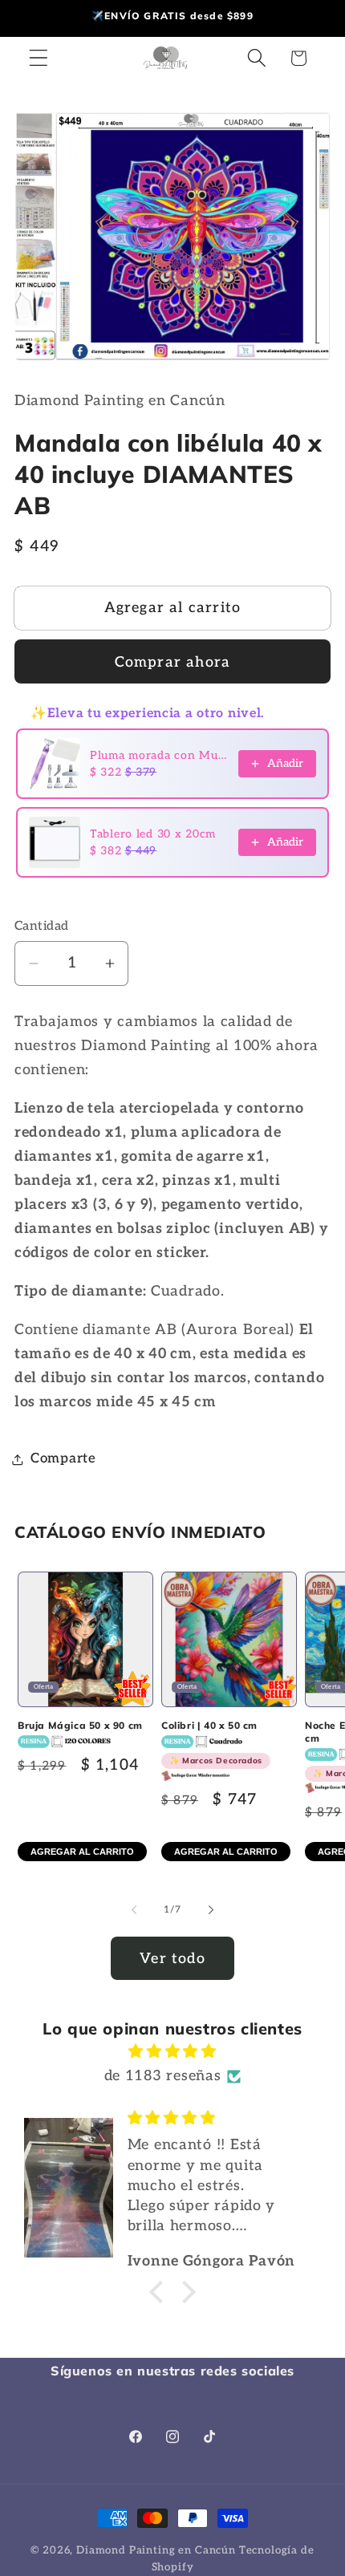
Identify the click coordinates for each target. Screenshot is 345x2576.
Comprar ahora (173, 662)
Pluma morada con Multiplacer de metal (159, 755)
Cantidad (42, 926)
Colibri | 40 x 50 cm (212, 1742)
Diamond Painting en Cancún (156, 2550)
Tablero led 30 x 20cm (153, 834)
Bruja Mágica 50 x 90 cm (80, 1725)
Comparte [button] (63, 1458)
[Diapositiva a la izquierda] (134, 1909)
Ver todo (172, 1959)
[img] (172, 2052)
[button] (39, 58)
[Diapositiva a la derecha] (211, 1909)
